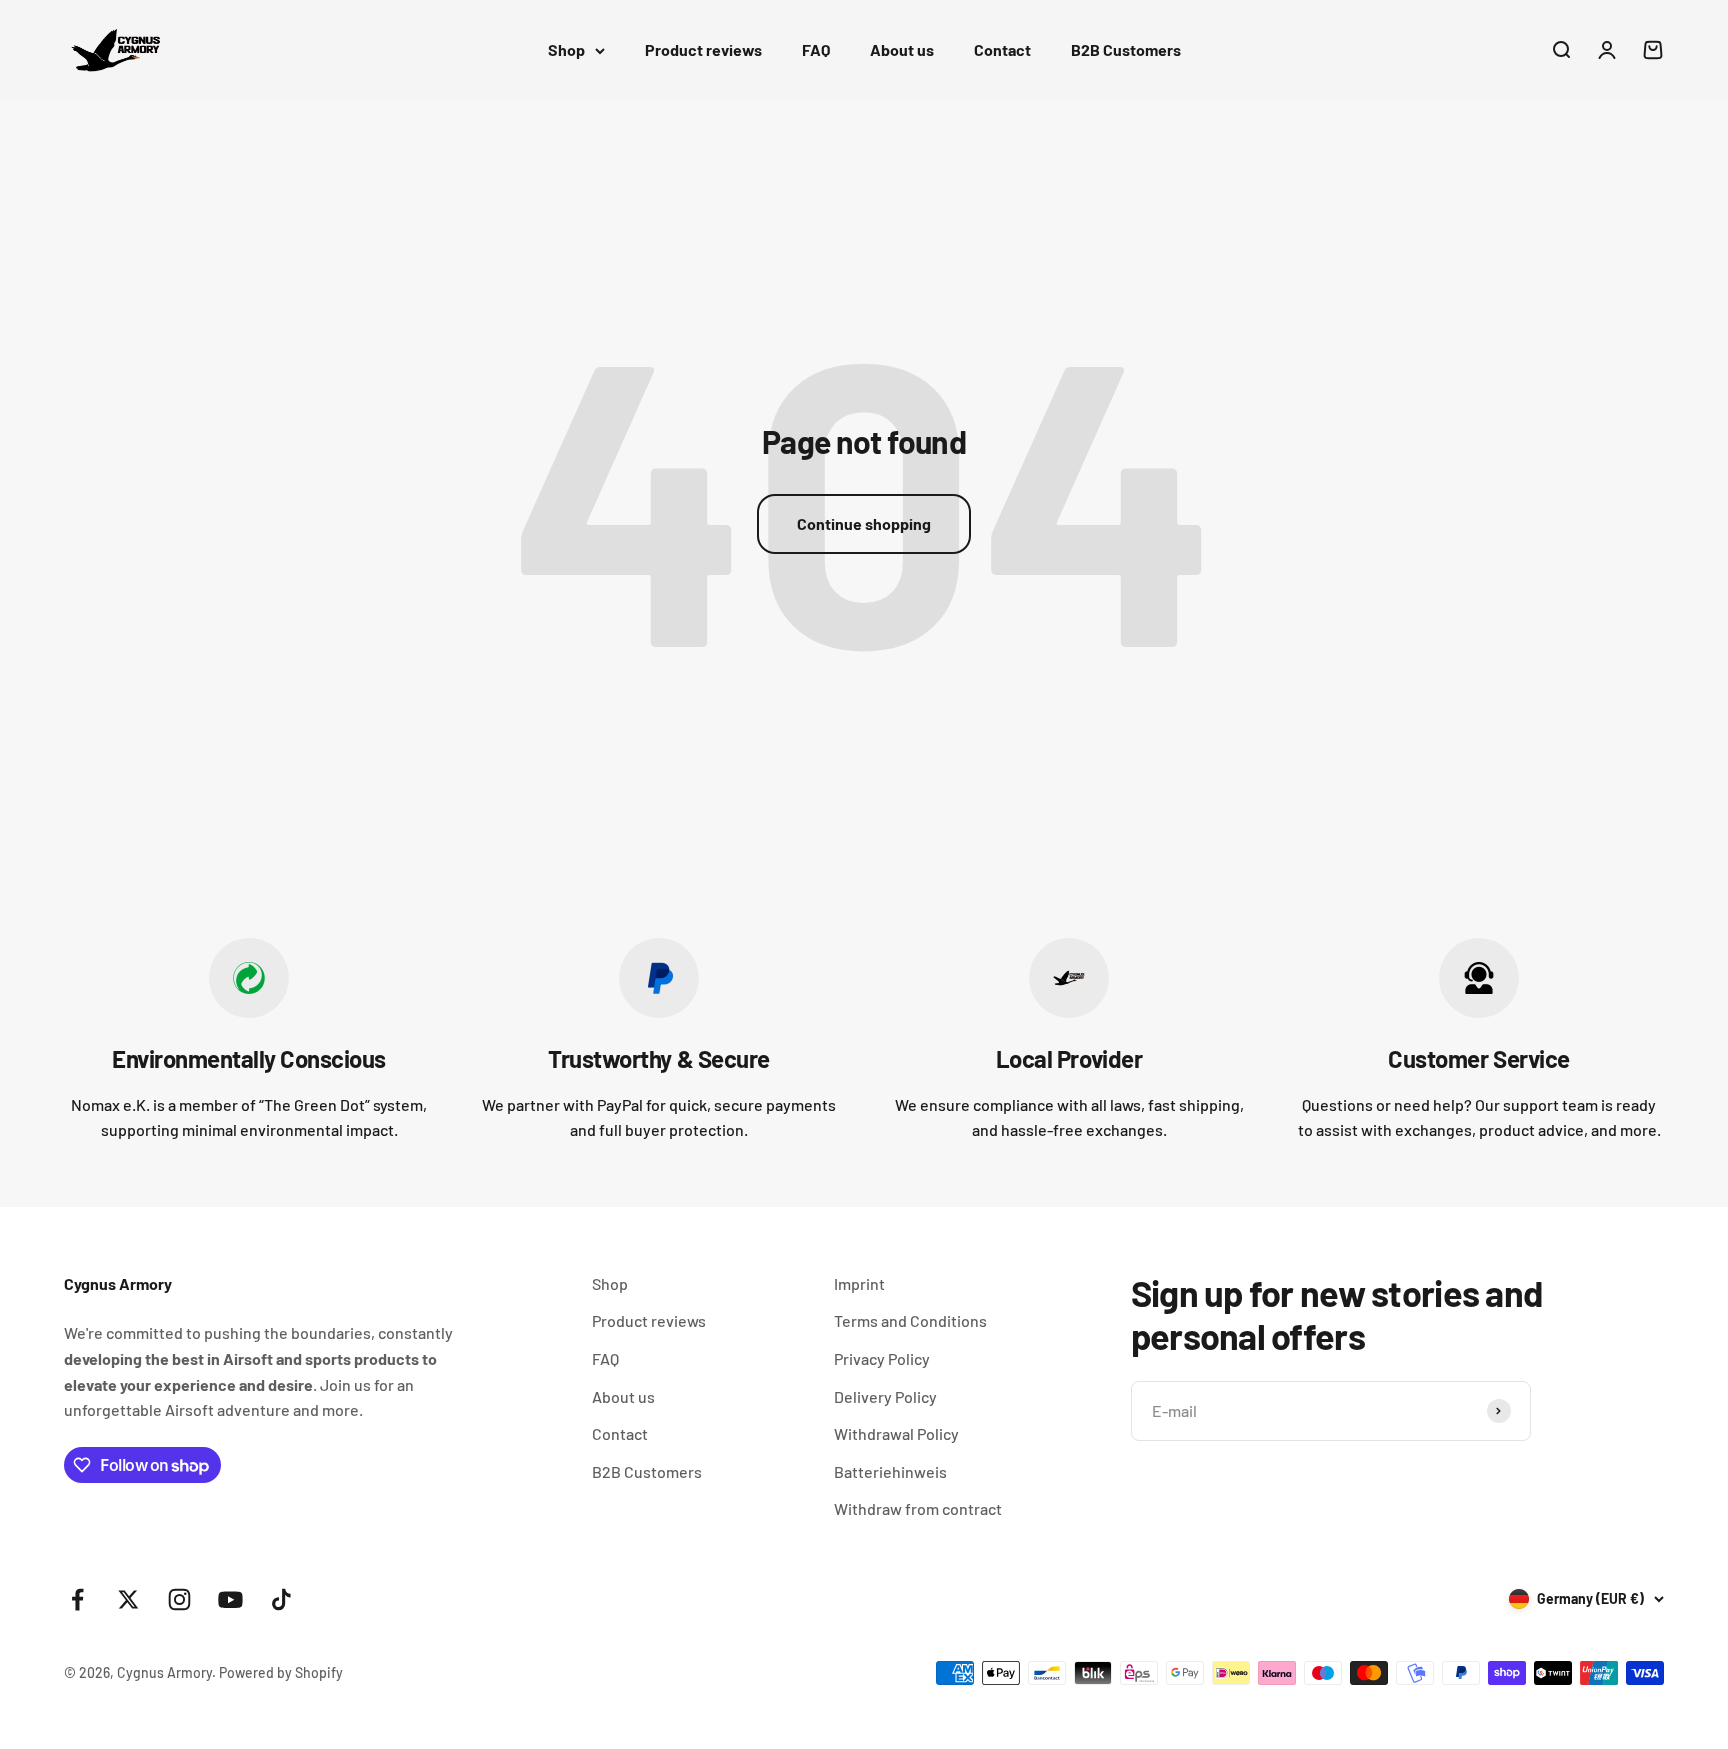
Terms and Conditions (910, 1320)
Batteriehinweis (890, 1471)
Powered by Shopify (281, 1672)
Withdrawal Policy (896, 1433)
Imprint (859, 1283)
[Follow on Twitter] (128, 1599)
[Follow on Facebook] (77, 1599)
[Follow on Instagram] (179, 1599)
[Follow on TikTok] (281, 1599)
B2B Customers (1126, 49)
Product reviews (703, 49)
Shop (566, 49)
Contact (1002, 49)
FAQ (816, 49)
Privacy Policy (882, 1358)
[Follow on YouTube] (230, 1599)
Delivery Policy (885, 1396)
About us (902, 49)
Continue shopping (864, 523)
